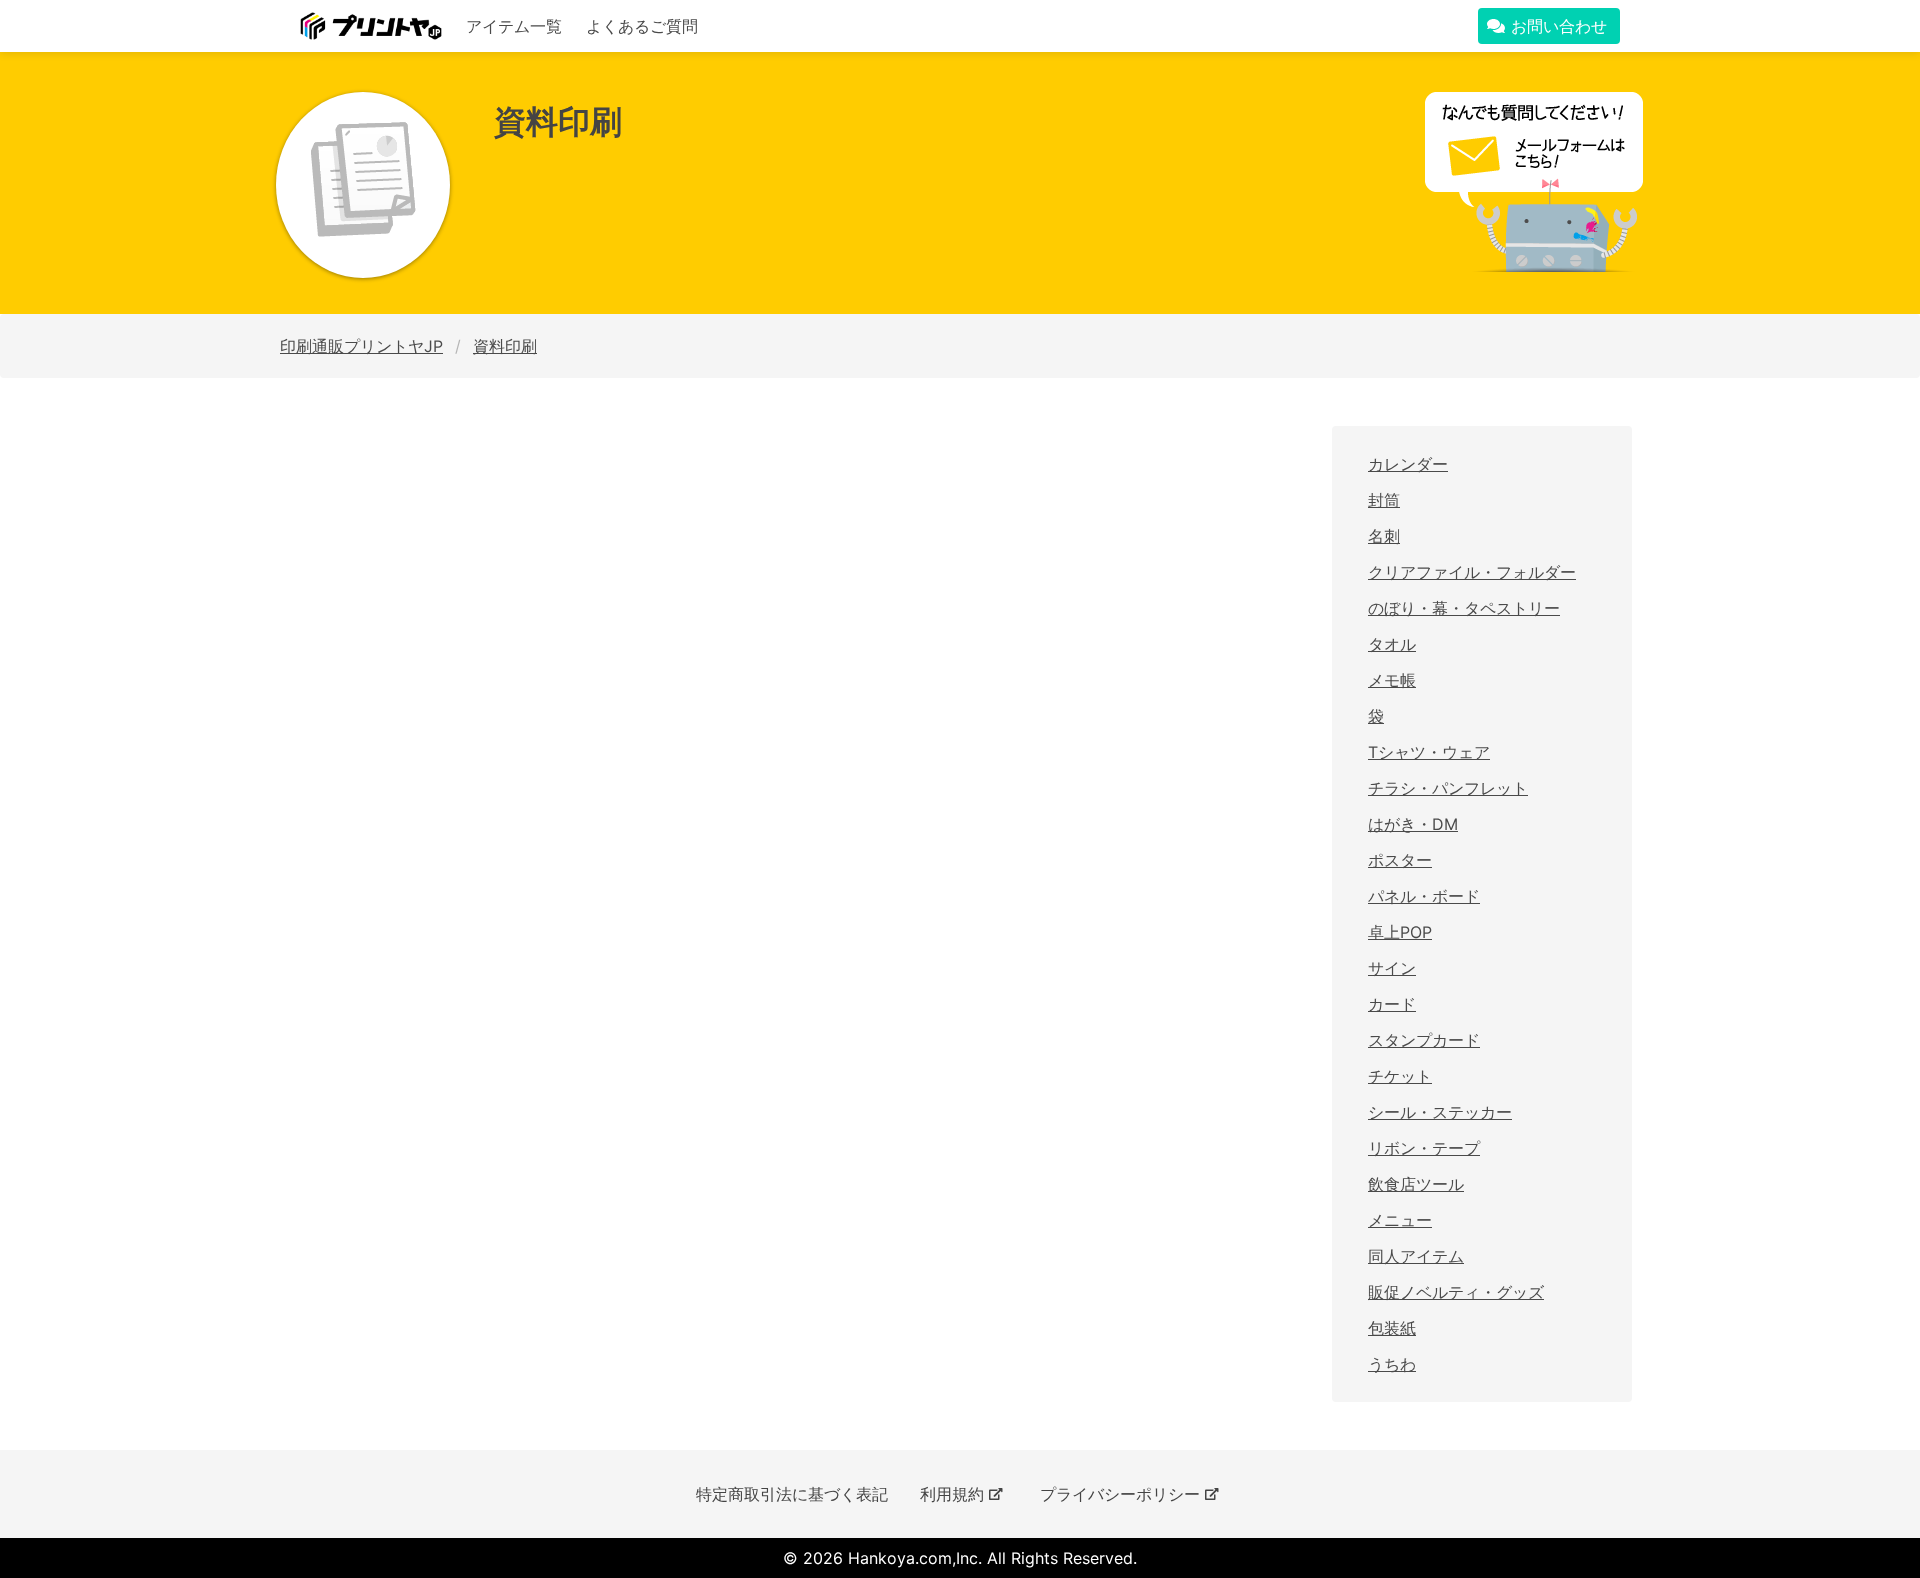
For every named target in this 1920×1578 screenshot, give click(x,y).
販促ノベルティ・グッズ (1456, 1292)
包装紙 (1392, 1328)
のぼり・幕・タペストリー (1464, 608)
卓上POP (1400, 932)
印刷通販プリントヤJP (361, 346)
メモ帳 (1392, 680)
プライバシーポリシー (1120, 1494)
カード (1392, 1004)
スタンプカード (1424, 1040)
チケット (1400, 1076)
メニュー (1400, 1220)
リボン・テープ (1424, 1148)
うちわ (1392, 1364)
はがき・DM (1413, 824)
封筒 (1384, 500)
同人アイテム (1416, 1256)
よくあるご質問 (642, 26)
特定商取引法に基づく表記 (792, 1494)
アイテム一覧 (514, 26)
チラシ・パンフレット (1448, 788)
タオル (1392, 644)
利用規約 (952, 1494)
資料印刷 (505, 346)
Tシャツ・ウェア (1429, 752)
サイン (1392, 968)
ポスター (1400, 860)
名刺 (1384, 536)
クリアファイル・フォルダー (1472, 572)
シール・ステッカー (1440, 1112)
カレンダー (1408, 464)
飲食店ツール (1416, 1184)
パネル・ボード (1424, 896)
